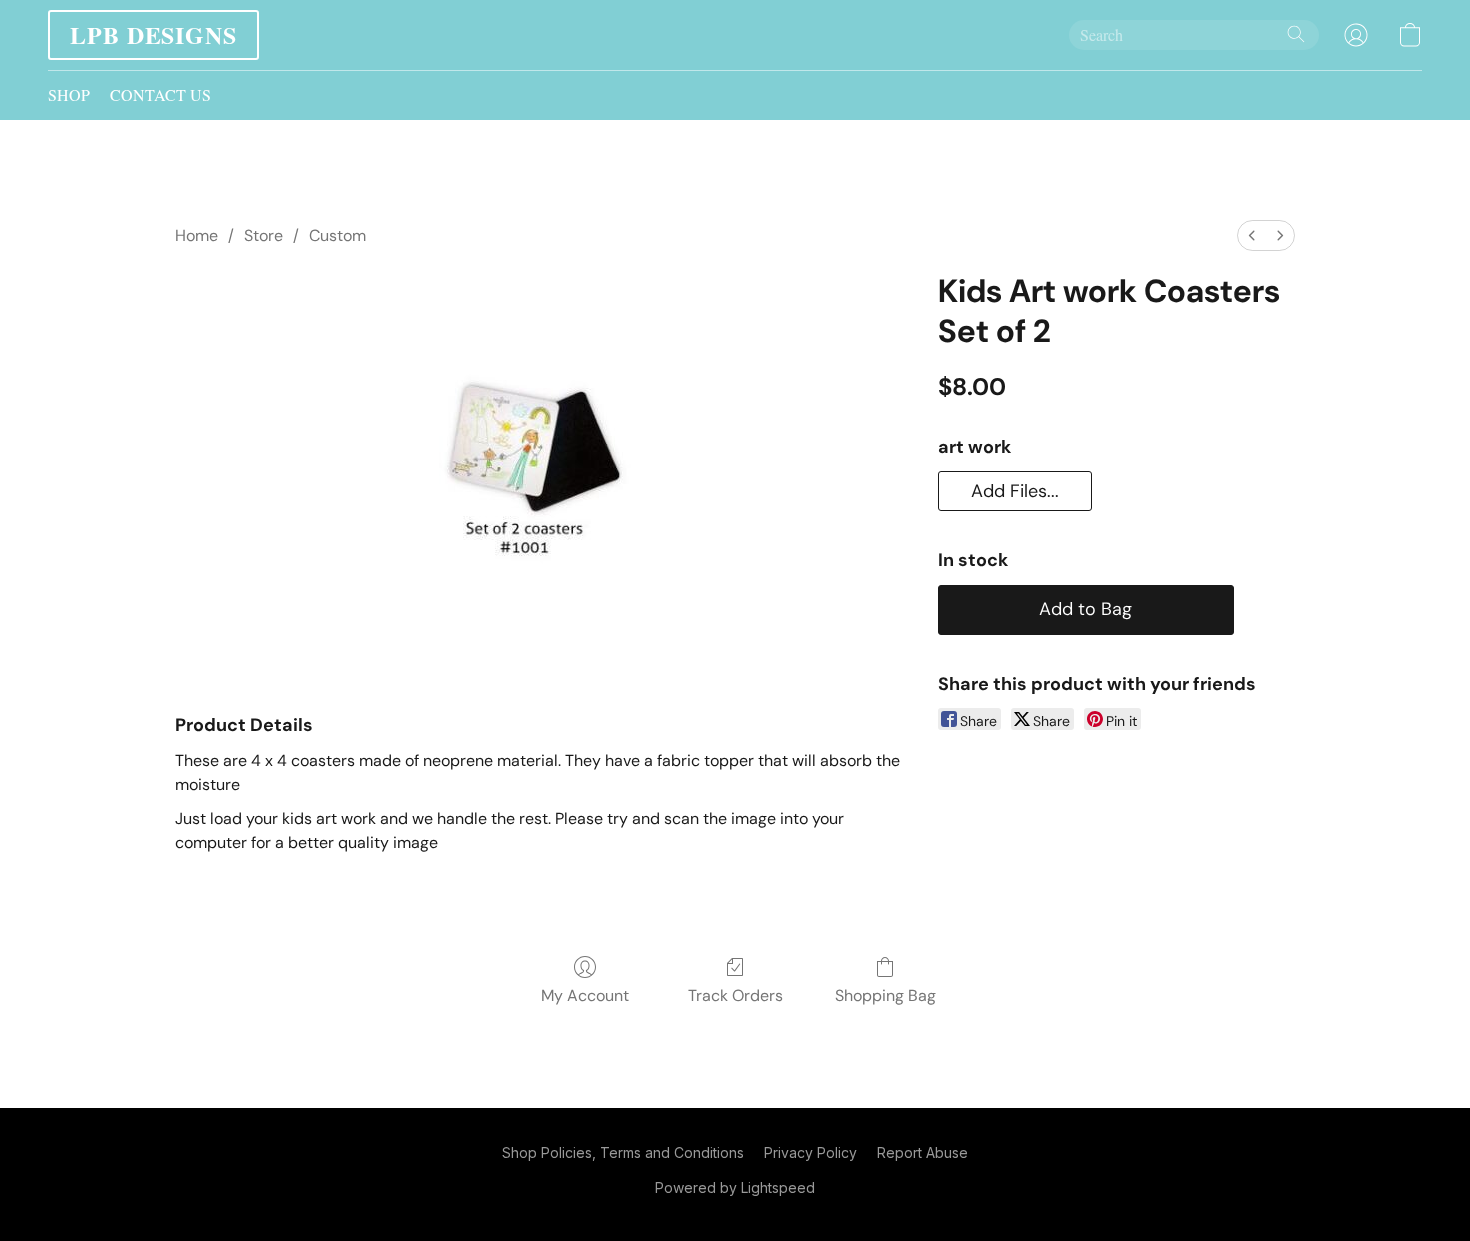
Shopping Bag (885, 995)
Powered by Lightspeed (735, 1187)
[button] (153, 35)
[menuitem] (1252, 235)
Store (263, 235)
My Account (585, 995)
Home (196, 235)
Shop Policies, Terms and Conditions (623, 1152)
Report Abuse (922, 1152)
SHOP (69, 94)
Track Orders (735, 995)
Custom (337, 235)
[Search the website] (1296, 34)
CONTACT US (160, 94)
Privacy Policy (810, 1152)
